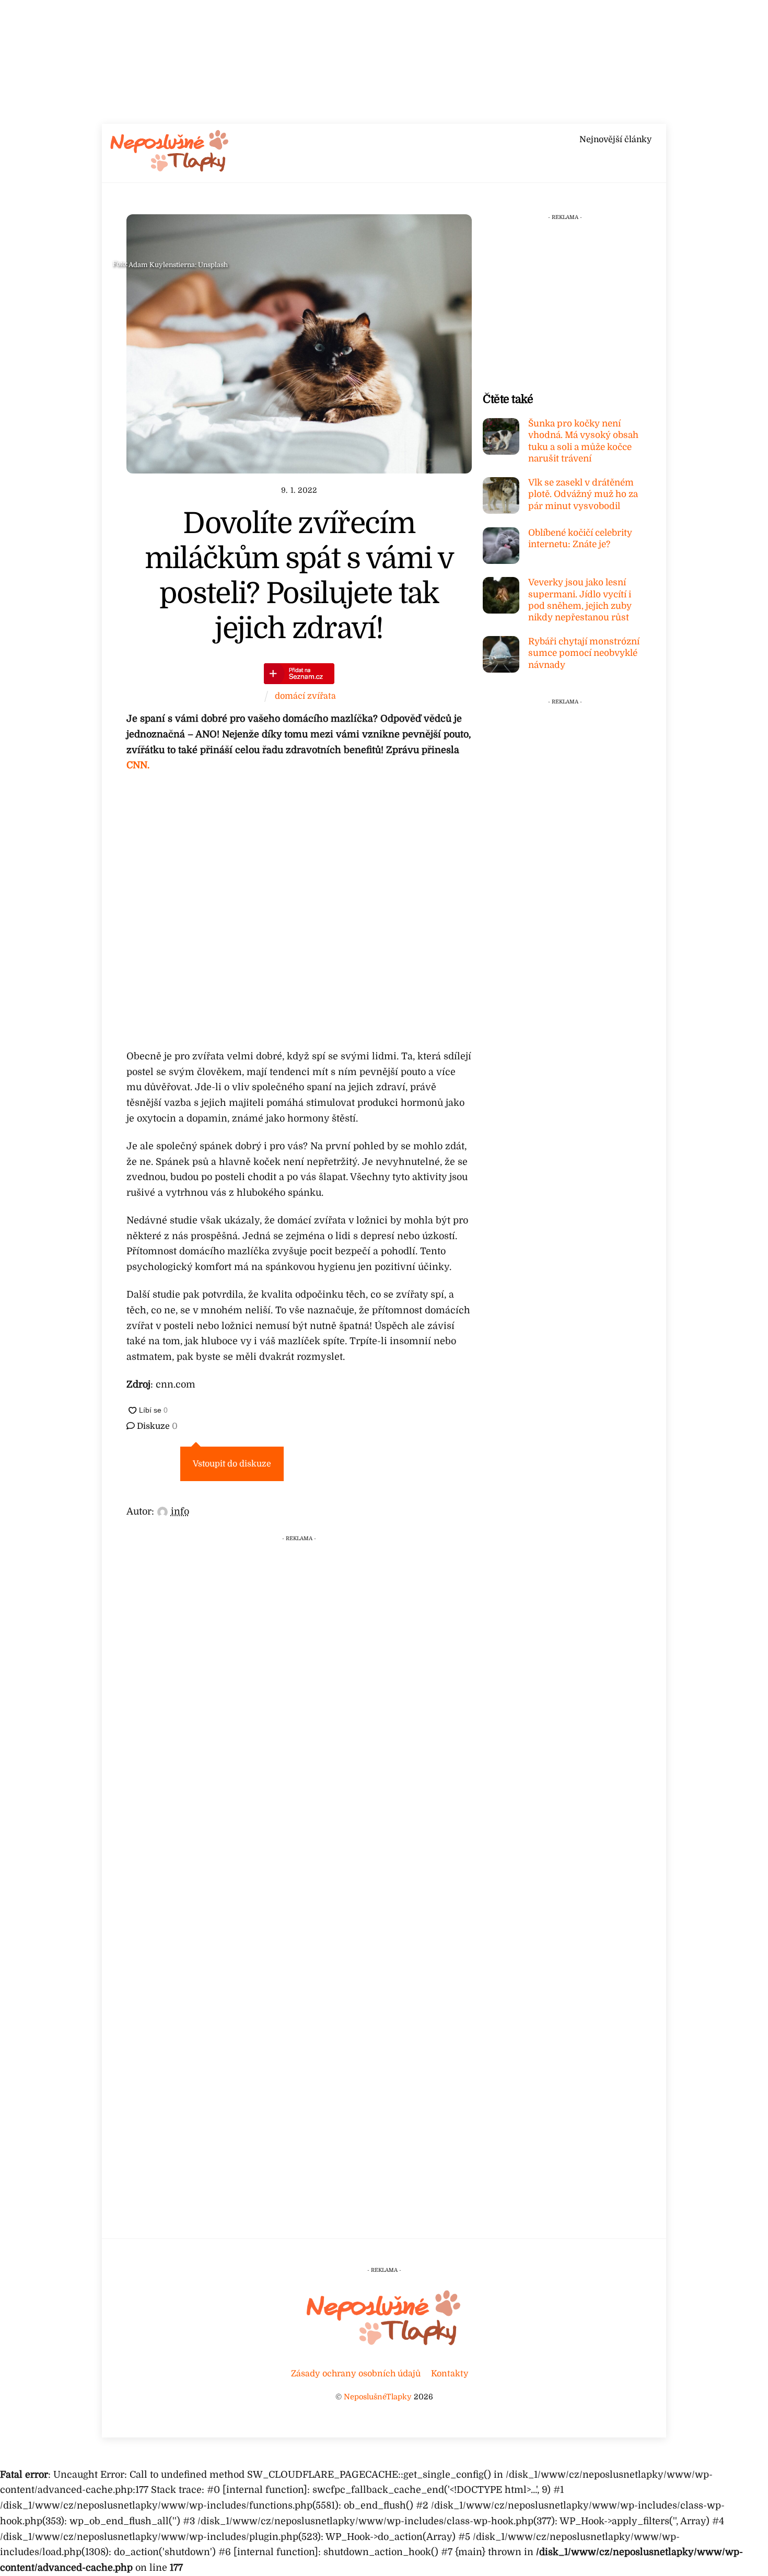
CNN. (138, 765)
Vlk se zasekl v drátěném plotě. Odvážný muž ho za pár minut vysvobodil (583, 494)
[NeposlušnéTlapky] (170, 169)
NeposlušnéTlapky (378, 2397)
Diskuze (156, 1426)
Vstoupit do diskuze (232, 1464)
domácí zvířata (305, 696)
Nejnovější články (615, 140)
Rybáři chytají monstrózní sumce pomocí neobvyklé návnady (584, 653)
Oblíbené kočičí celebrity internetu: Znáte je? (580, 539)
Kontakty (450, 2373)
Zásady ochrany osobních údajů (356, 2373)
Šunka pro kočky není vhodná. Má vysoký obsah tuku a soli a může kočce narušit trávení (583, 441)
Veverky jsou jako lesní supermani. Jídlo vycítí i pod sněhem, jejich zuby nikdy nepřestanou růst (580, 600)
